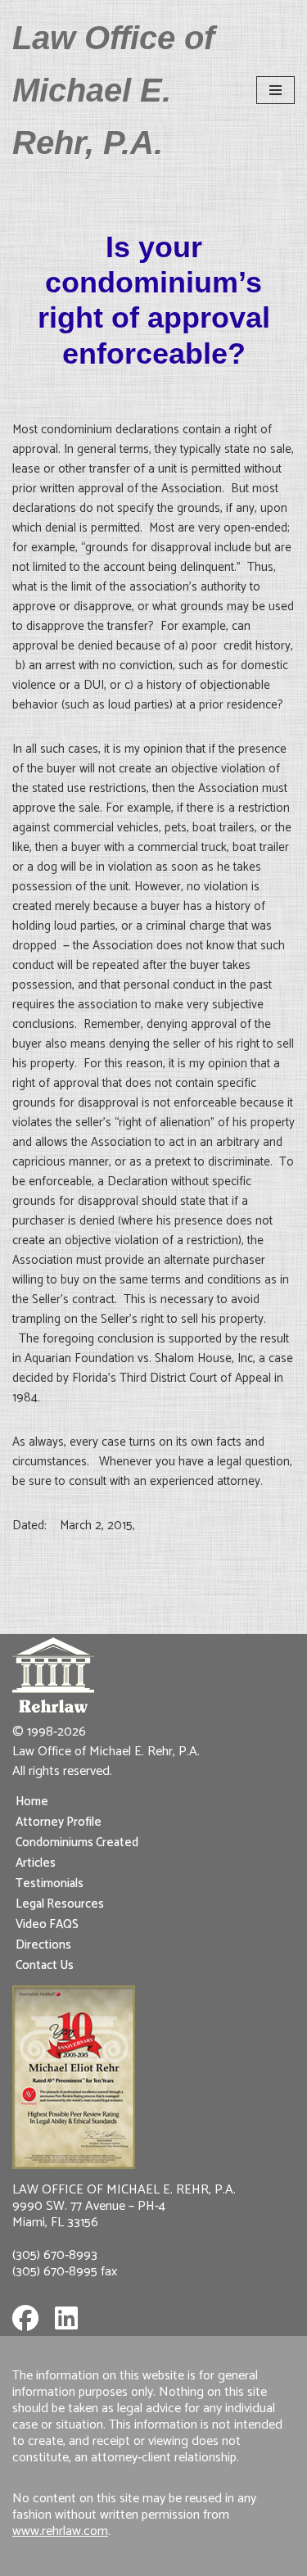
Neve (87, 2559)
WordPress (205, 2559)
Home (32, 1802)
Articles (36, 1863)
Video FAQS (47, 1924)
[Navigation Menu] (275, 90)
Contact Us (45, 1965)
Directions (43, 1945)
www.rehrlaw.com (60, 2531)
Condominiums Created (77, 1843)
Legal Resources (60, 1904)
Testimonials (50, 1883)
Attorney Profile (59, 1822)
